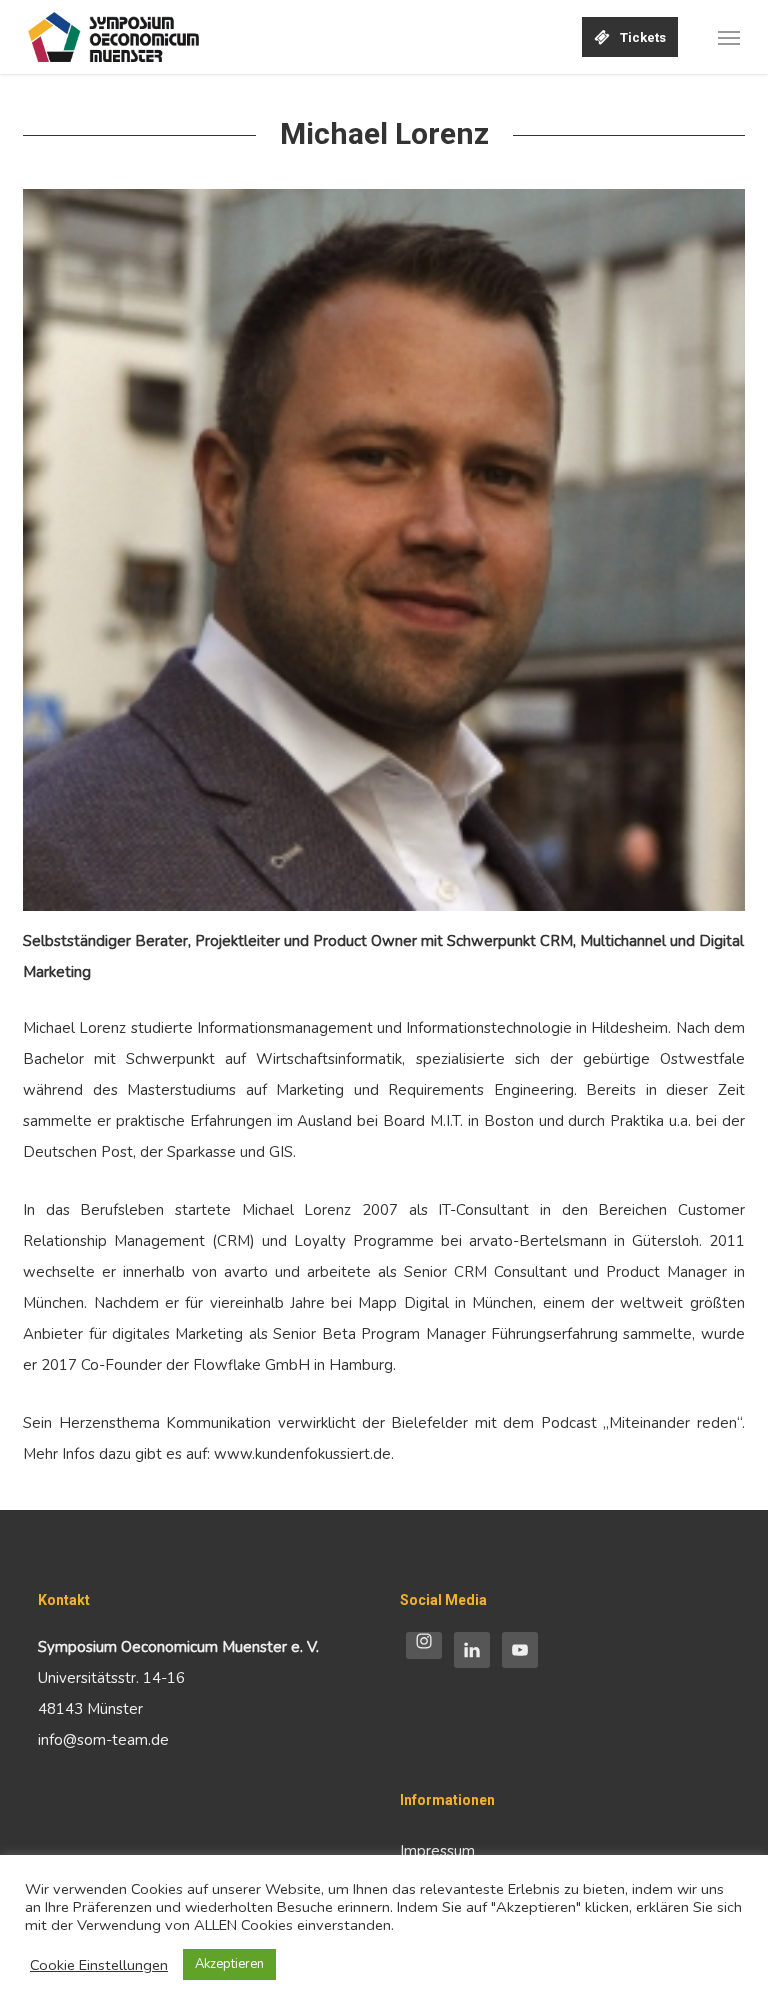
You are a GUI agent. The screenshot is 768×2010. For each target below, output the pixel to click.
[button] (729, 37)
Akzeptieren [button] (229, 1964)
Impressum (437, 1851)
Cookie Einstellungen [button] (99, 1965)
